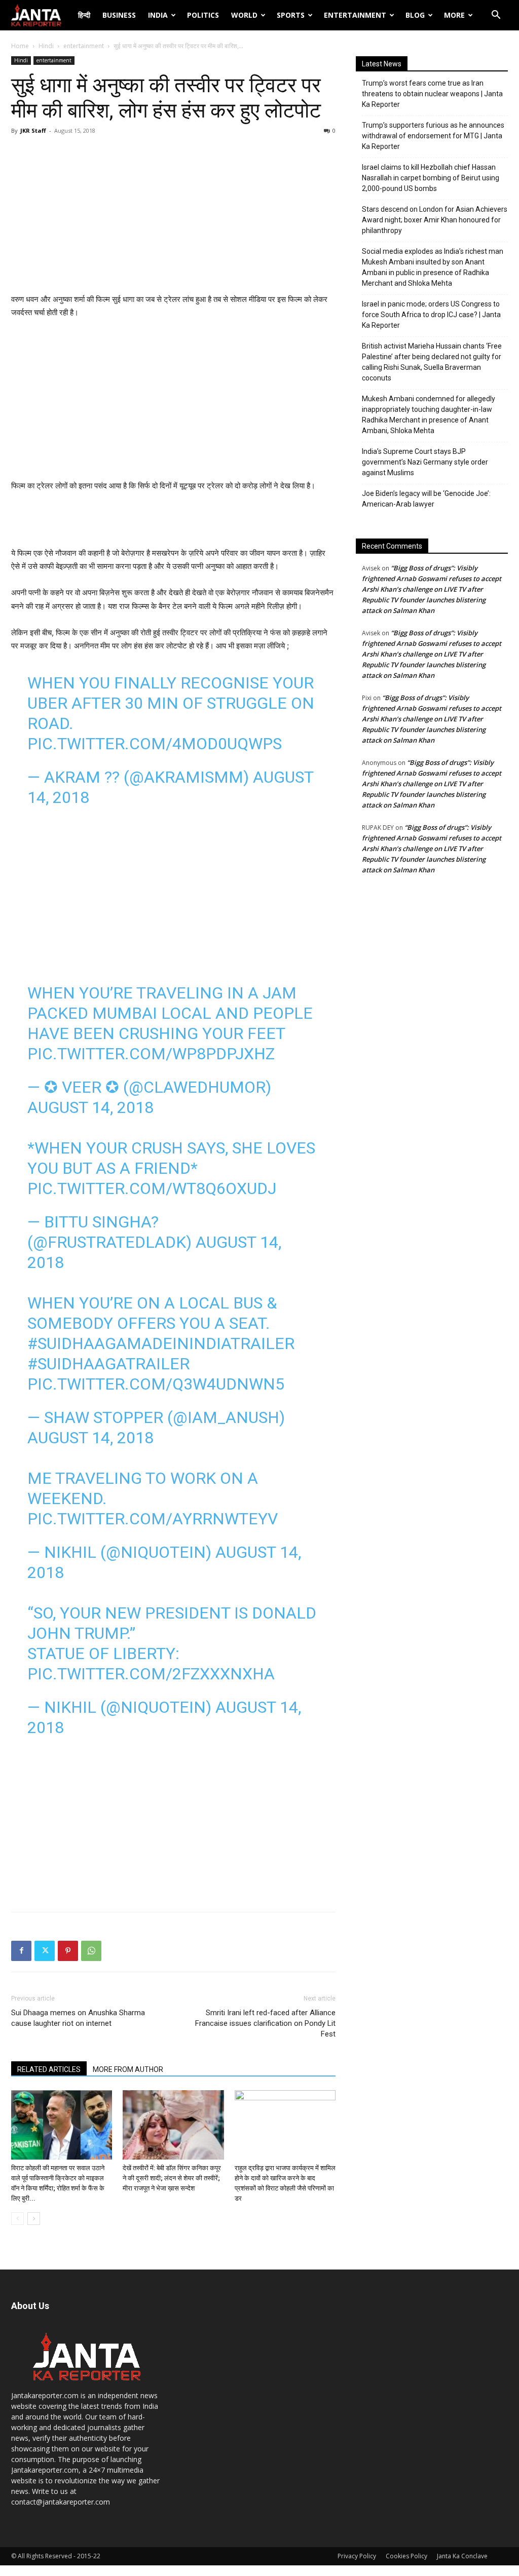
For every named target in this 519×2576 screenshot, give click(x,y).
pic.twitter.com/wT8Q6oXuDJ (152, 1188)
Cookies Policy (406, 2556)
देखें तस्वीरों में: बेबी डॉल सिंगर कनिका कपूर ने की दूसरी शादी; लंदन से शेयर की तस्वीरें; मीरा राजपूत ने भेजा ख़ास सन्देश (172, 2178)
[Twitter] (45, 1951)
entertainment (84, 46)
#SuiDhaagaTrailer (108, 1364)
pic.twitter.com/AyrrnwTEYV (153, 1519)
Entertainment (355, 15)
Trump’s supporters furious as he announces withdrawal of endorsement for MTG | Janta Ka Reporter (433, 136)
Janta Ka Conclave (462, 2556)
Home (20, 46)
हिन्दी (84, 15)
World (244, 15)
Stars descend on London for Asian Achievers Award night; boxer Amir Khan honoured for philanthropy (435, 220)
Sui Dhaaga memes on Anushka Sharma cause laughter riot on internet (78, 2018)
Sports (291, 15)
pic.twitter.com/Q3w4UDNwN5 (156, 1384)
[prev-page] (17, 2219)
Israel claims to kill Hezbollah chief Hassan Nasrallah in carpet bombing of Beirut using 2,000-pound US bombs (431, 178)
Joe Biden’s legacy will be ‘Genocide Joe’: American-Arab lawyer (426, 499)
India (158, 15)
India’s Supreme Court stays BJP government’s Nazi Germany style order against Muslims (425, 462)
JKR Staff (33, 130)
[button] (496, 16)
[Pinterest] (68, 1951)
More (454, 15)
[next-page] (34, 2219)
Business (119, 15)
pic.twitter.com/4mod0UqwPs (155, 744)
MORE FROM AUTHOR (128, 2069)
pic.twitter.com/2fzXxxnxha (151, 1674)
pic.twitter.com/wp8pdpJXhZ (151, 1054)
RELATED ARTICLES (49, 2069)
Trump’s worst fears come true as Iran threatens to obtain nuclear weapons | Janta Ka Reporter (432, 94)
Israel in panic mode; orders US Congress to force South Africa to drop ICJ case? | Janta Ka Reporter (431, 315)
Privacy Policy (357, 2556)
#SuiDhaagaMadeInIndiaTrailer (161, 1343)
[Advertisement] (173, 217)
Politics (203, 15)
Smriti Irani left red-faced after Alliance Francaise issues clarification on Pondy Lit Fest (265, 2023)
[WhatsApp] (91, 1951)
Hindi (46, 46)
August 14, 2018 (90, 1107)
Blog (415, 15)
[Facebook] (21, 1951)
